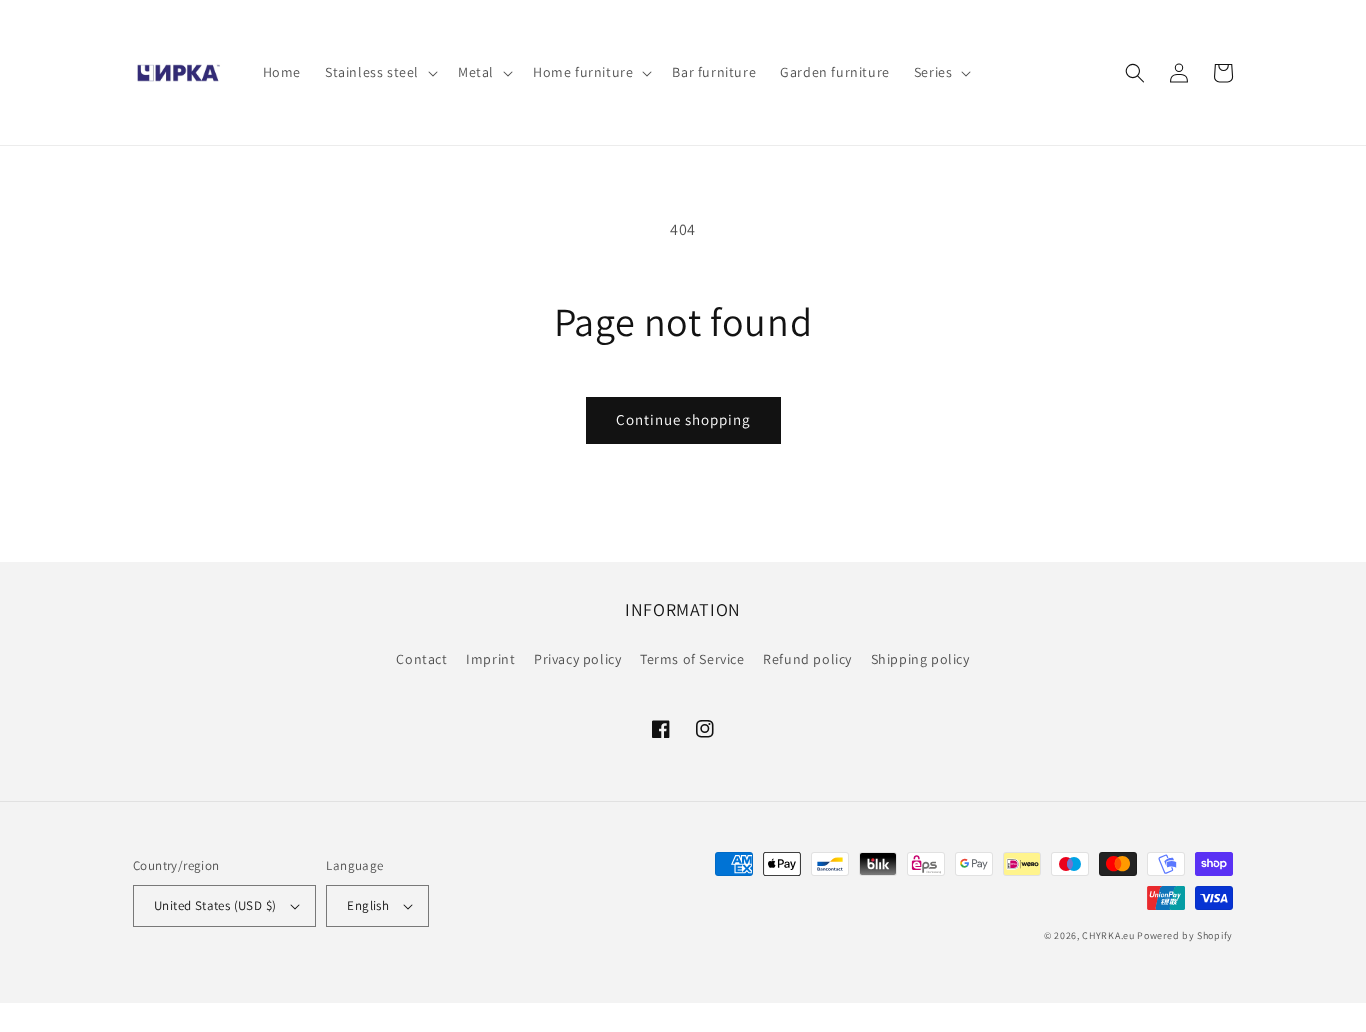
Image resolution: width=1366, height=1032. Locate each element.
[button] (379, 72)
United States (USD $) (215, 905)
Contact (421, 659)
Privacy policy (577, 659)
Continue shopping (683, 419)
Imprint (490, 659)
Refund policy (807, 659)
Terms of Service (692, 659)
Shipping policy (920, 659)
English (368, 905)
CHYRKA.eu (1108, 935)
